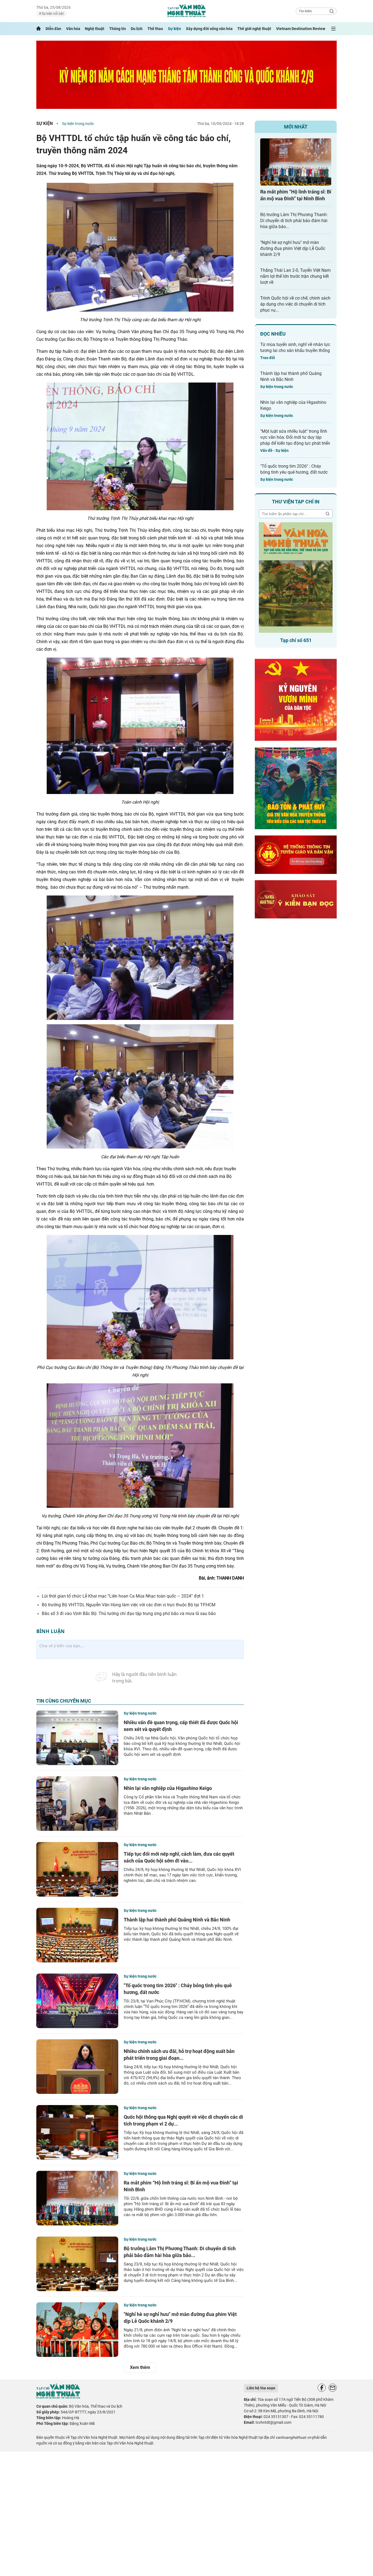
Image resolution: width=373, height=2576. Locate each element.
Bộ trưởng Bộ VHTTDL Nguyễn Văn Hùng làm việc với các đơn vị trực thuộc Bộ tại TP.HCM (129, 1605)
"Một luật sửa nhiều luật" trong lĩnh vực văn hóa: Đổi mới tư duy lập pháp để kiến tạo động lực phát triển (295, 437)
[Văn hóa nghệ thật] (58, 2397)
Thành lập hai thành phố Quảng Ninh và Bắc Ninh (177, 1920)
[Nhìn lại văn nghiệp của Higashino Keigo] (77, 1804)
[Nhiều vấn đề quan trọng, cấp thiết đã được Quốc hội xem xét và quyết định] (77, 1738)
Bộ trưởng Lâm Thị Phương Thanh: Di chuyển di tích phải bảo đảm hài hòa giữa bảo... (294, 221)
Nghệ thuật (95, 29)
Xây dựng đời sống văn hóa (209, 29)
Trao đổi (268, 358)
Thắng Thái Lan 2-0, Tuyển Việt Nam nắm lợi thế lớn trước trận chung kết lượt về (295, 276)
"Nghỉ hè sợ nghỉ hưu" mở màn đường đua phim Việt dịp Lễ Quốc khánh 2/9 (293, 248)
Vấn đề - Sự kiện (274, 450)
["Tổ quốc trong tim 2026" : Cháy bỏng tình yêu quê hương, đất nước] (77, 2001)
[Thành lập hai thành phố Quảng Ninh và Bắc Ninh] (77, 1935)
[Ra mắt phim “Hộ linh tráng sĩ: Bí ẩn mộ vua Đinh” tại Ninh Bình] (77, 2198)
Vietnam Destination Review (301, 29)
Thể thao (155, 29)
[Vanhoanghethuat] (39, 29)
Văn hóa (73, 29)
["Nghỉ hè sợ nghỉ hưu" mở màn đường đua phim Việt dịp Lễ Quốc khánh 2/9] (77, 2330)
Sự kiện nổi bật (52, 14)
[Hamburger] (333, 29)
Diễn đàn (53, 29)
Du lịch (137, 29)
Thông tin (118, 29)
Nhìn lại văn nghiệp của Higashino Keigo (168, 1788)
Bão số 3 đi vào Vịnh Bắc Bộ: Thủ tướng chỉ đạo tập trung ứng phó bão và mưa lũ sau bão (129, 1614)
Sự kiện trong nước (78, 124)
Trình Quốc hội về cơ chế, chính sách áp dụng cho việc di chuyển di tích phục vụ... (295, 304)
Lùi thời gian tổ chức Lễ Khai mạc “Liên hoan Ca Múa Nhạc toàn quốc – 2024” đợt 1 (123, 1596)
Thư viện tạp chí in (296, 502)
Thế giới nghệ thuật (254, 29)
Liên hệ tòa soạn (261, 2388)
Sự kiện (174, 29)
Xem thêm (140, 2367)
